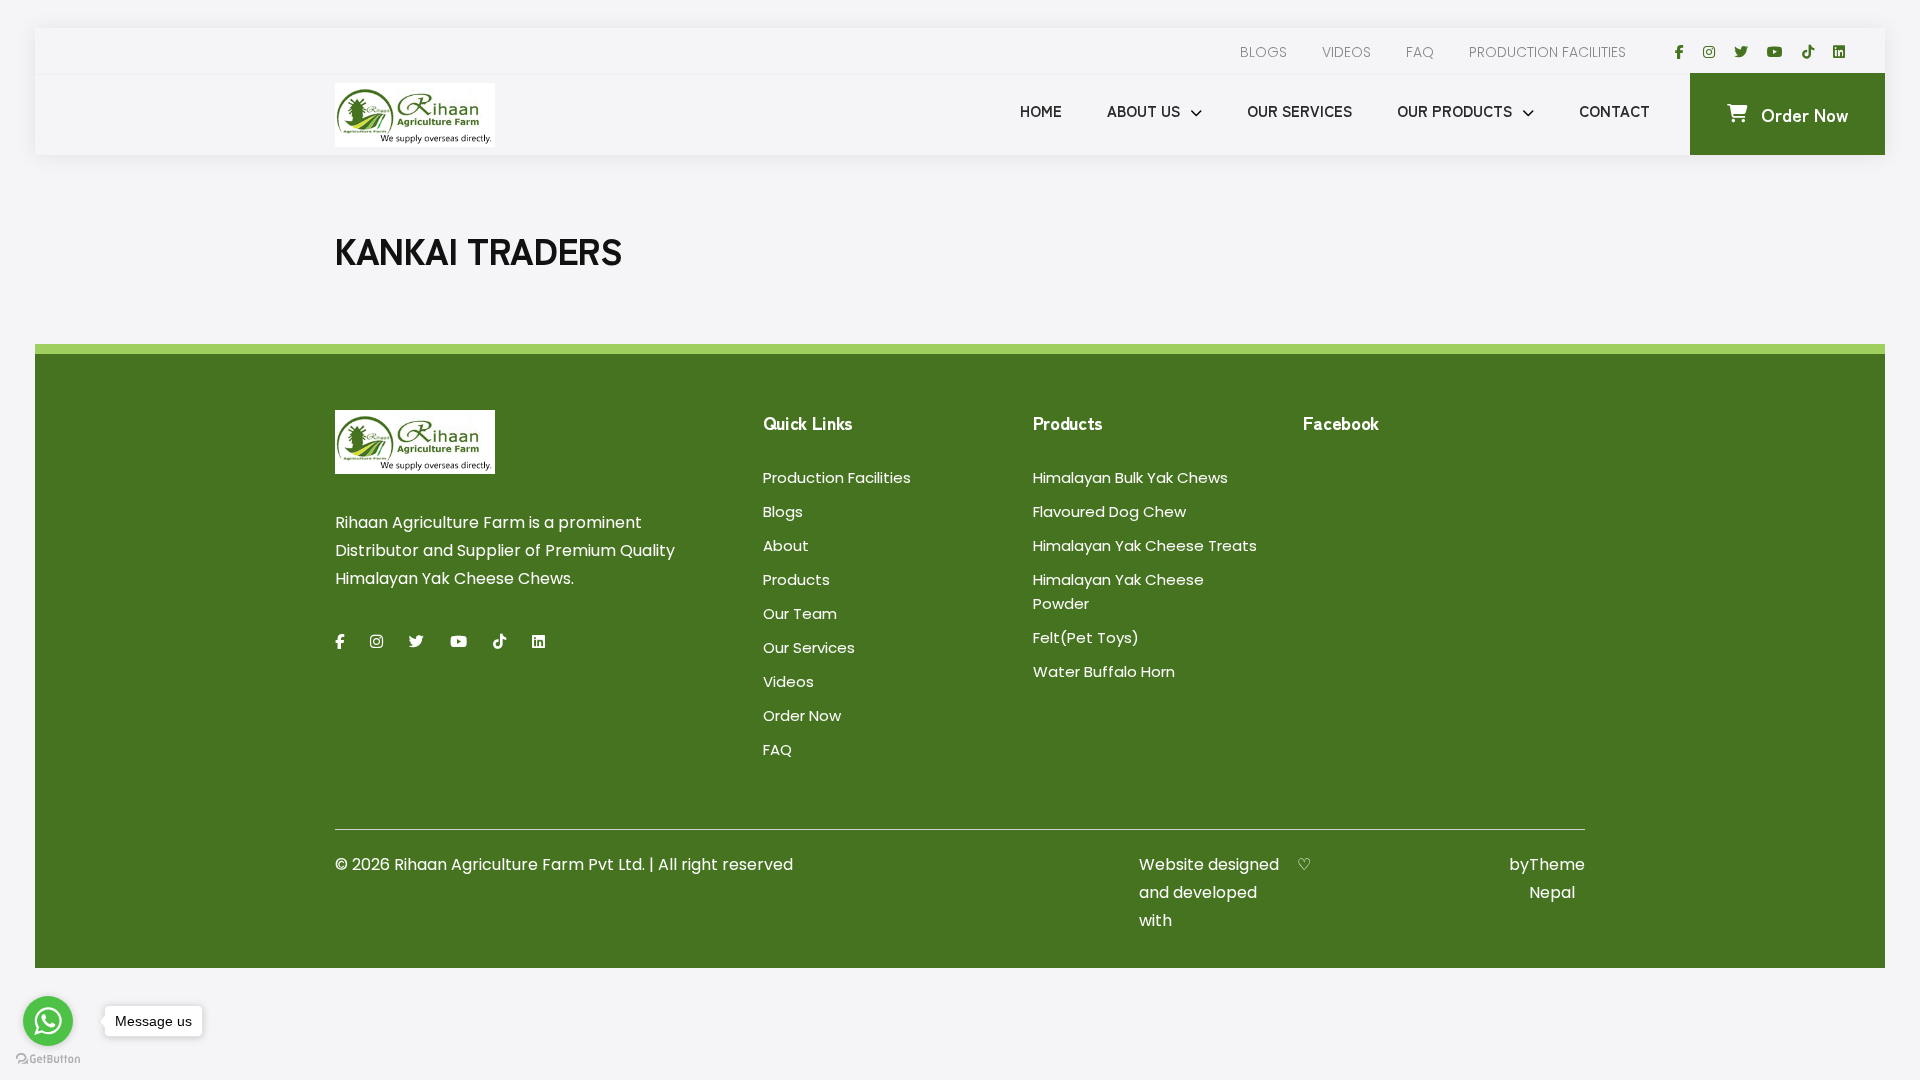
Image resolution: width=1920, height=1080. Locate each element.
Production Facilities (1547, 52)
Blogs (1263, 52)
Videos (1346, 52)
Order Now (1804, 114)
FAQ (1420, 52)
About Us (1143, 110)
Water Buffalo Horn (1104, 671)
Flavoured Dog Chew (1109, 511)
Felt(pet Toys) (1086, 637)
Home (1041, 110)
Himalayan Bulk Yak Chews (1130, 477)
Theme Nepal (1557, 878)
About (786, 545)
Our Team (800, 613)
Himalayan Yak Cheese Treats (1145, 545)
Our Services (1299, 110)
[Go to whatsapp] (48, 1021)
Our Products (1454, 110)
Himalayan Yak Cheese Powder (1118, 591)
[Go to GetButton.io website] (48, 1059)
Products (796, 579)
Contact (1614, 110)
